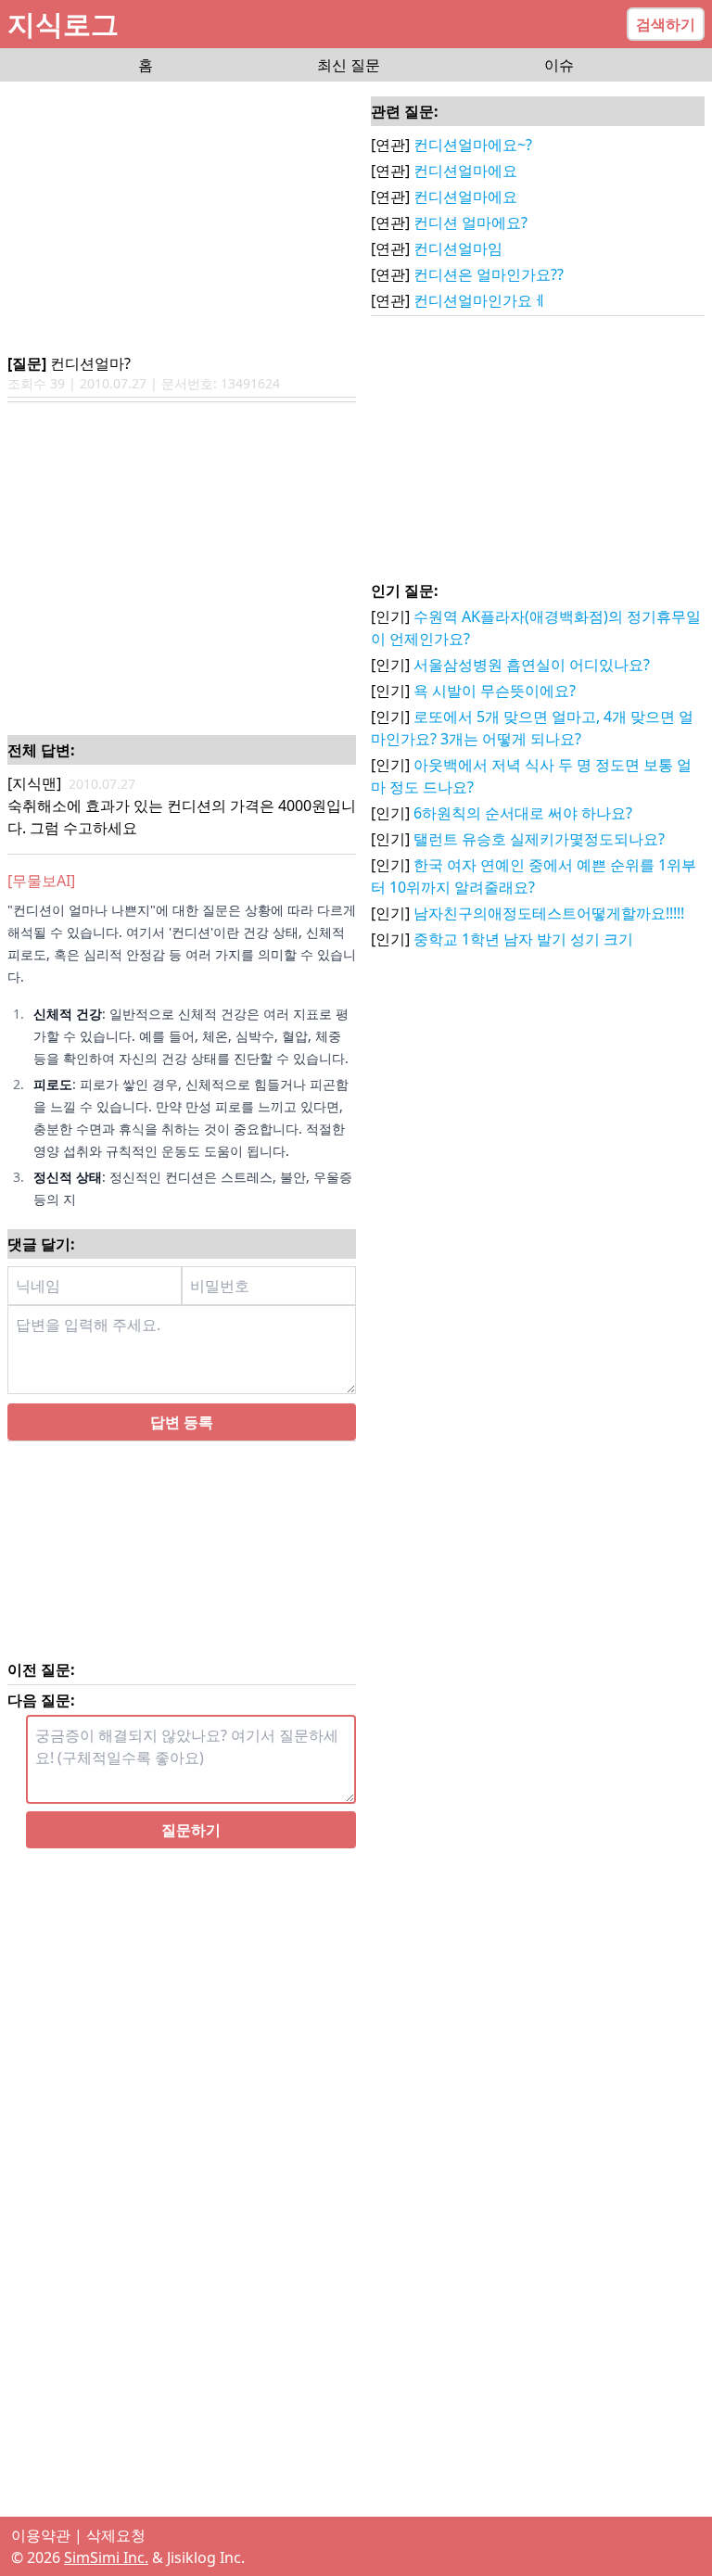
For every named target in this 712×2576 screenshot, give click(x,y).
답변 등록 (182, 1422)
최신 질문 (349, 65)
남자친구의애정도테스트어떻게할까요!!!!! (549, 913)
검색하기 (666, 24)
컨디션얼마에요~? (473, 145)
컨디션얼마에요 (465, 171)
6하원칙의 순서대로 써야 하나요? (523, 813)
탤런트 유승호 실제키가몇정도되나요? (539, 839)
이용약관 (41, 2535)
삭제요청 (116, 2535)
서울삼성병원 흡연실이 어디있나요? (532, 665)
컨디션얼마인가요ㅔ (480, 300)
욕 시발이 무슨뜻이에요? (495, 691)
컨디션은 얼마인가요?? (489, 274)
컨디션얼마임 (458, 248)
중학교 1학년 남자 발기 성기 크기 (523, 939)
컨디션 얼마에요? (470, 222)
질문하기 (191, 1830)
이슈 (559, 65)
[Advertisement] (182, 219)
